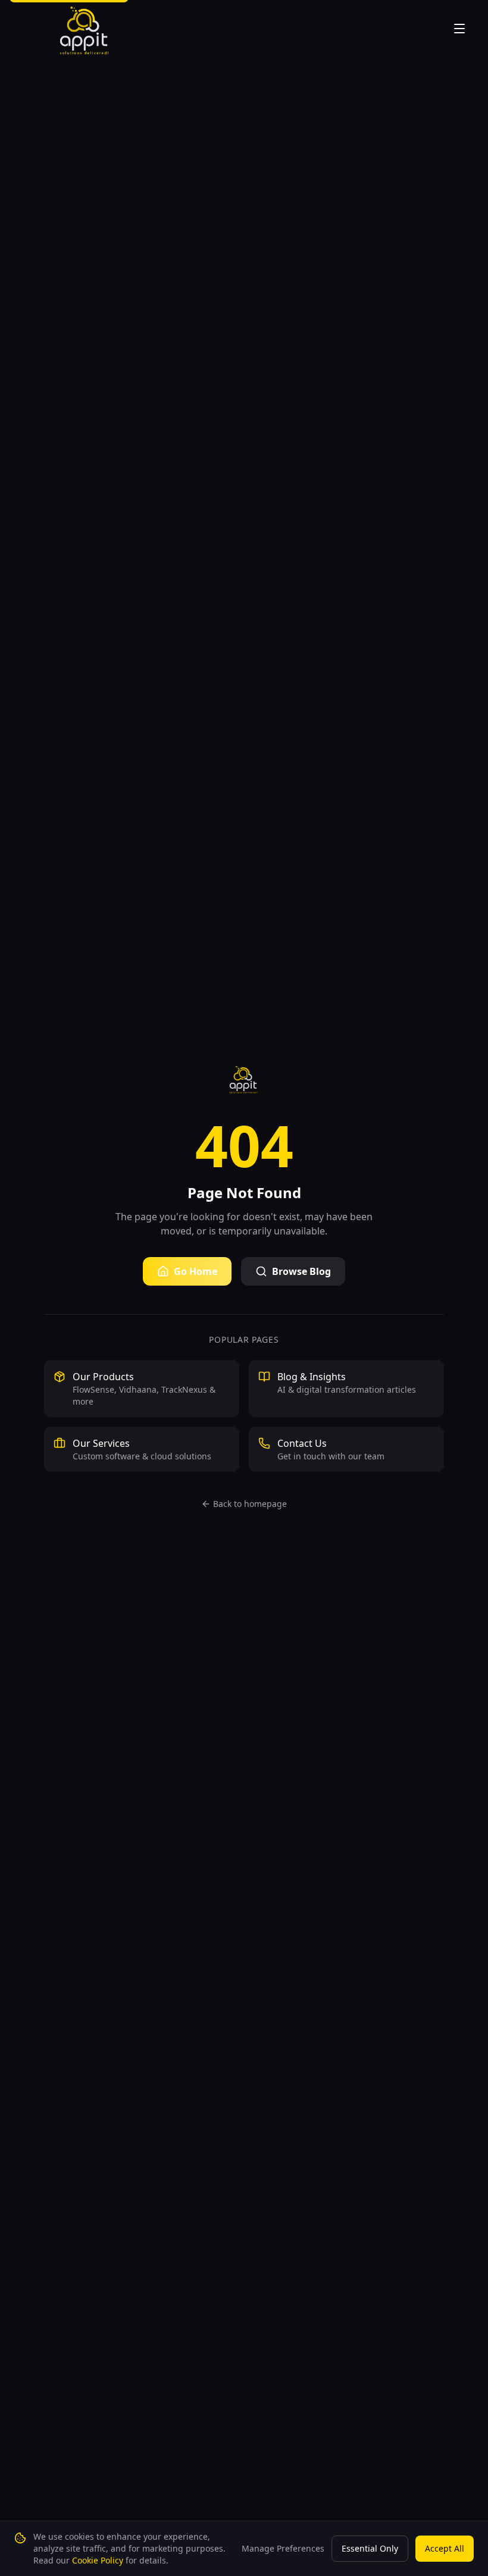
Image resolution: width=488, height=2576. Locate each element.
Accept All (445, 2548)
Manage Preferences (283, 2548)
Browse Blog (301, 1271)
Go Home (195, 1271)
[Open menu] (461, 29)
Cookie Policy (98, 2560)
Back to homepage (250, 1504)
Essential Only (370, 2548)
